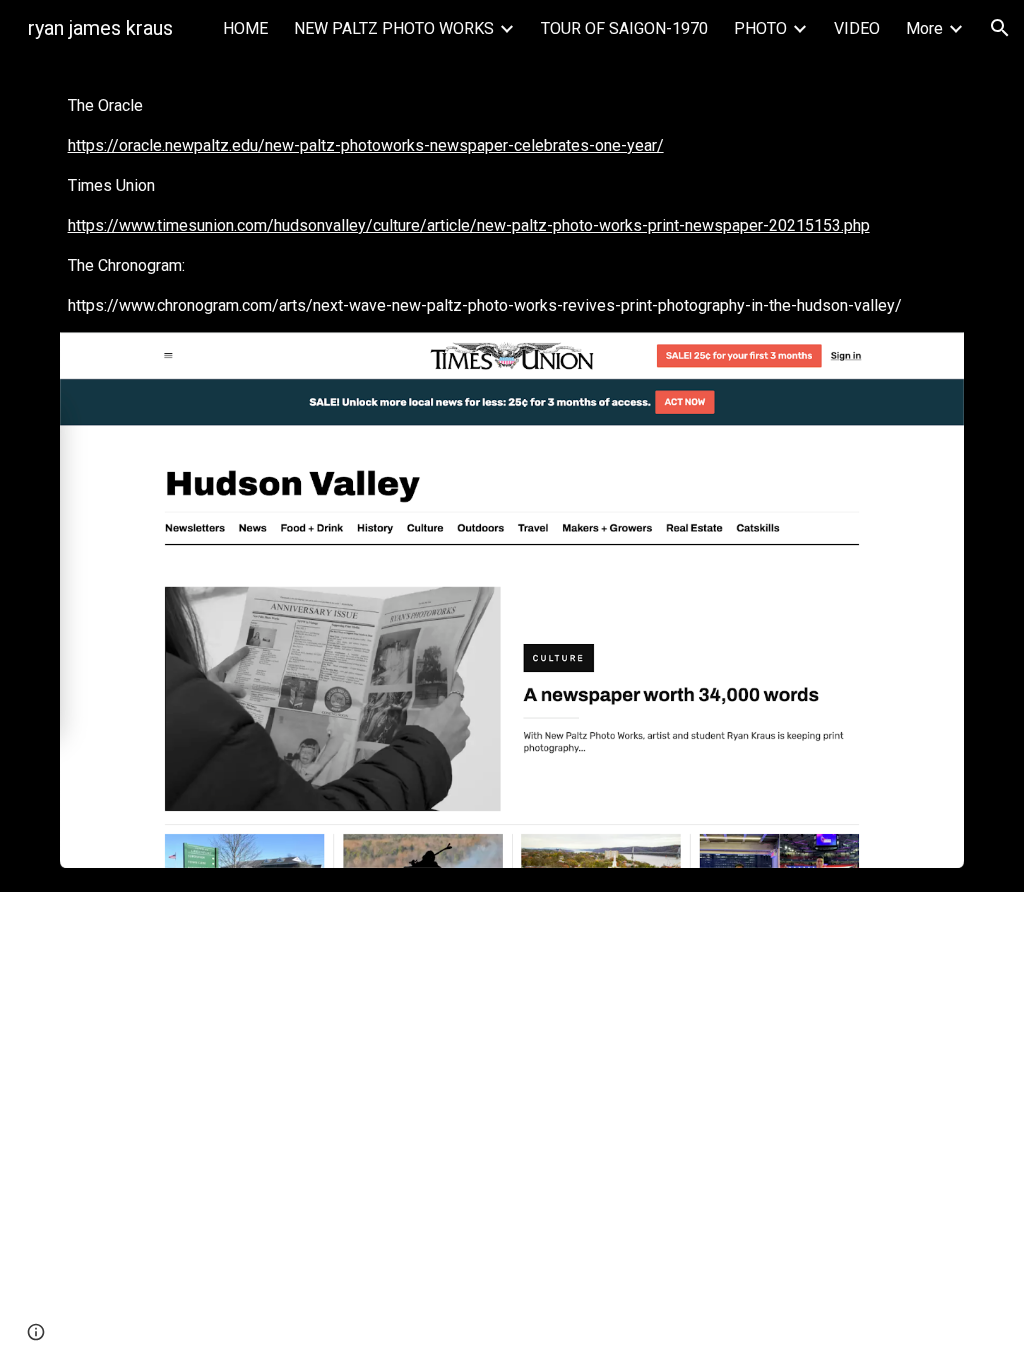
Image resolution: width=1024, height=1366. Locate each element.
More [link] (924, 28)
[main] (512, 206)
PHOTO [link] (760, 28)
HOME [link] (245, 28)
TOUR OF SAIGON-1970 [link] (624, 28)
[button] (1000, 28)
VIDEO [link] (857, 28)
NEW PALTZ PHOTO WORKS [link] (394, 28)
